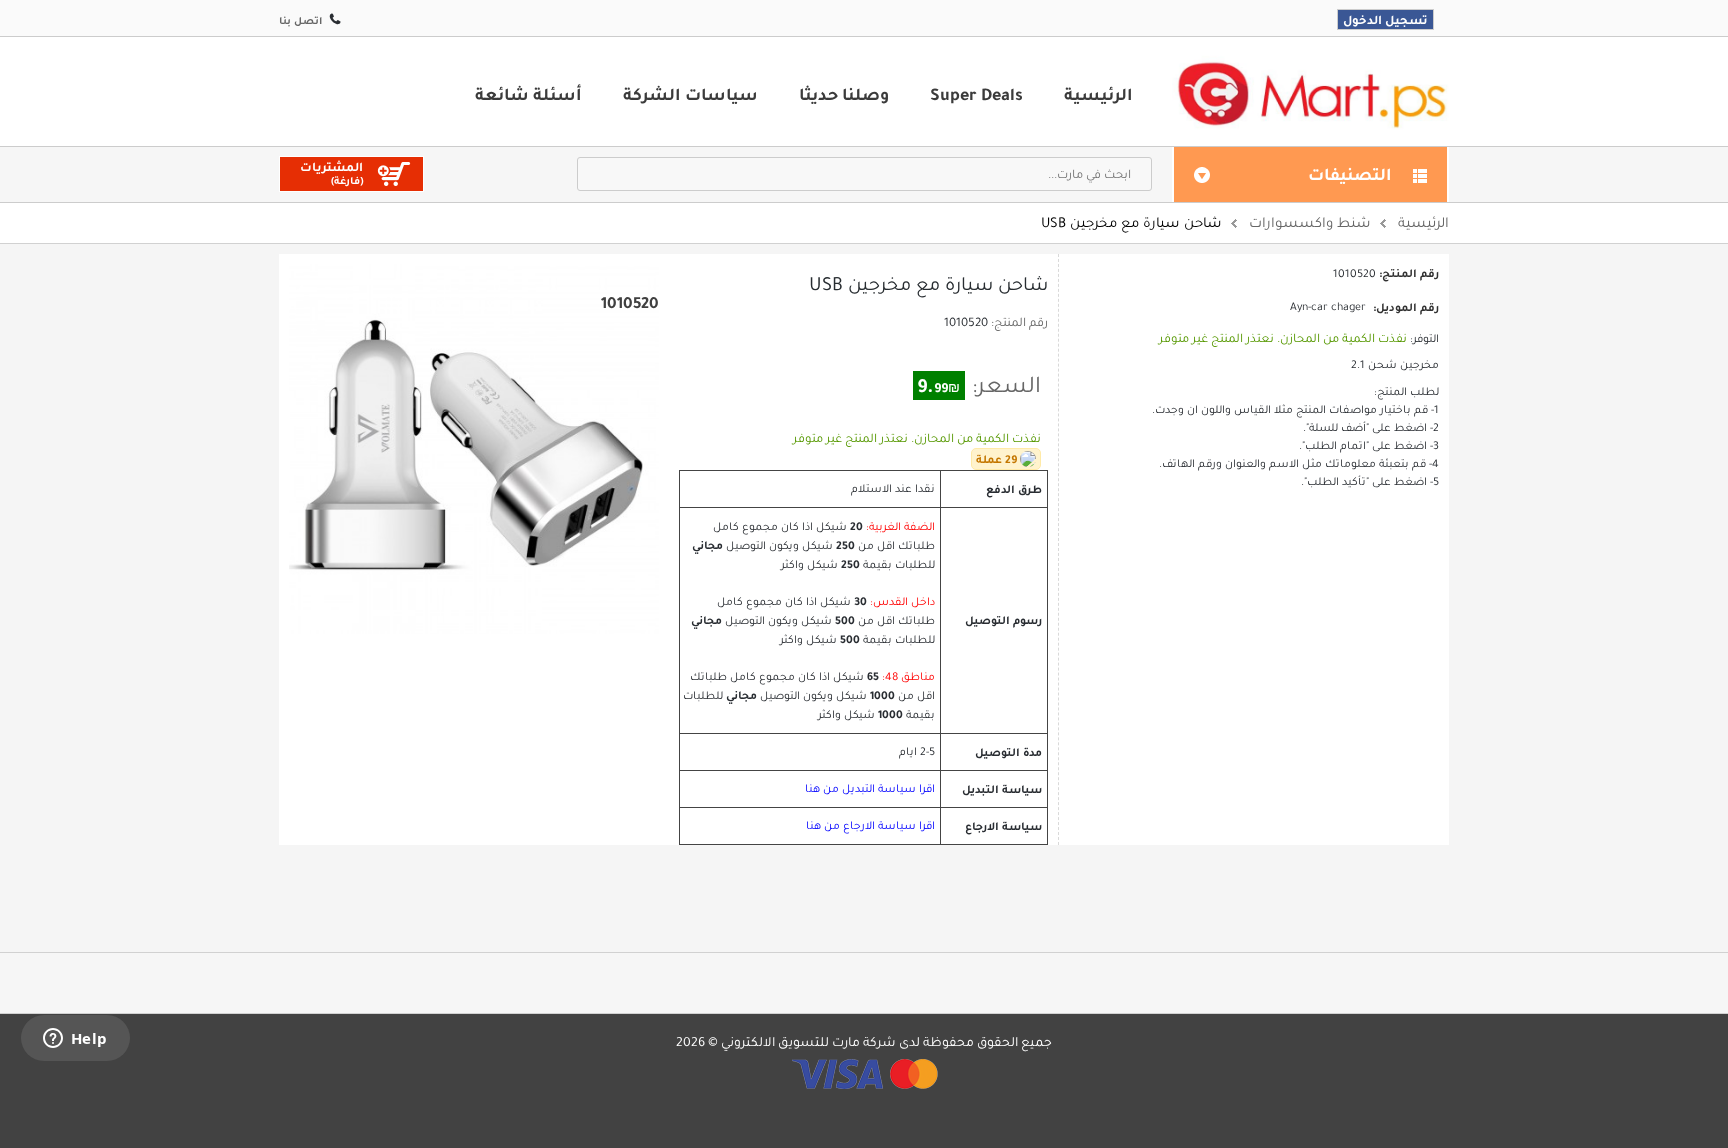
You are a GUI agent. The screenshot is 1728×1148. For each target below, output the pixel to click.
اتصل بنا (300, 20)
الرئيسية (1098, 94)
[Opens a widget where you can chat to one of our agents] (75, 1040)
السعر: (1006, 385)
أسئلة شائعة (528, 94)
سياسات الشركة (690, 94)
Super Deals (976, 94)
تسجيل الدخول (1385, 19)
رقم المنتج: (1019, 322)
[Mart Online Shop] (1311, 93)
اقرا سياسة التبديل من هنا (870, 788)
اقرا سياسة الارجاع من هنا (870, 825)
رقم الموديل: (1406, 307)
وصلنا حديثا (844, 94)
